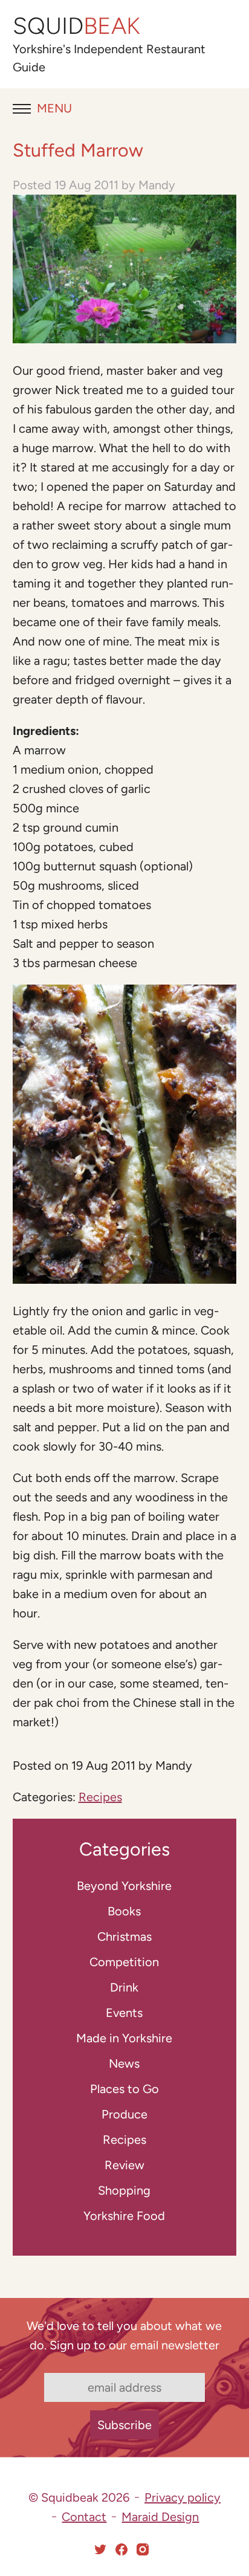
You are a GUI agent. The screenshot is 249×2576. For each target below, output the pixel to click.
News (124, 2063)
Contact (84, 2517)
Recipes (100, 1797)
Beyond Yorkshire (124, 1886)
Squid (76, 26)
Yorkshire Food (124, 2216)
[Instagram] (143, 2549)
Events (124, 2013)
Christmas (124, 1937)
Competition (124, 1962)
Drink (124, 1987)
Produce (124, 2114)
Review (124, 2165)
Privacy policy (183, 2497)
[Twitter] (100, 2549)
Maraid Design (160, 2517)
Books (124, 1911)
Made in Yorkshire (124, 2038)
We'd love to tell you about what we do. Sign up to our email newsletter (124, 2335)
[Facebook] (121, 2549)
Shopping (124, 2190)
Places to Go (124, 2089)
